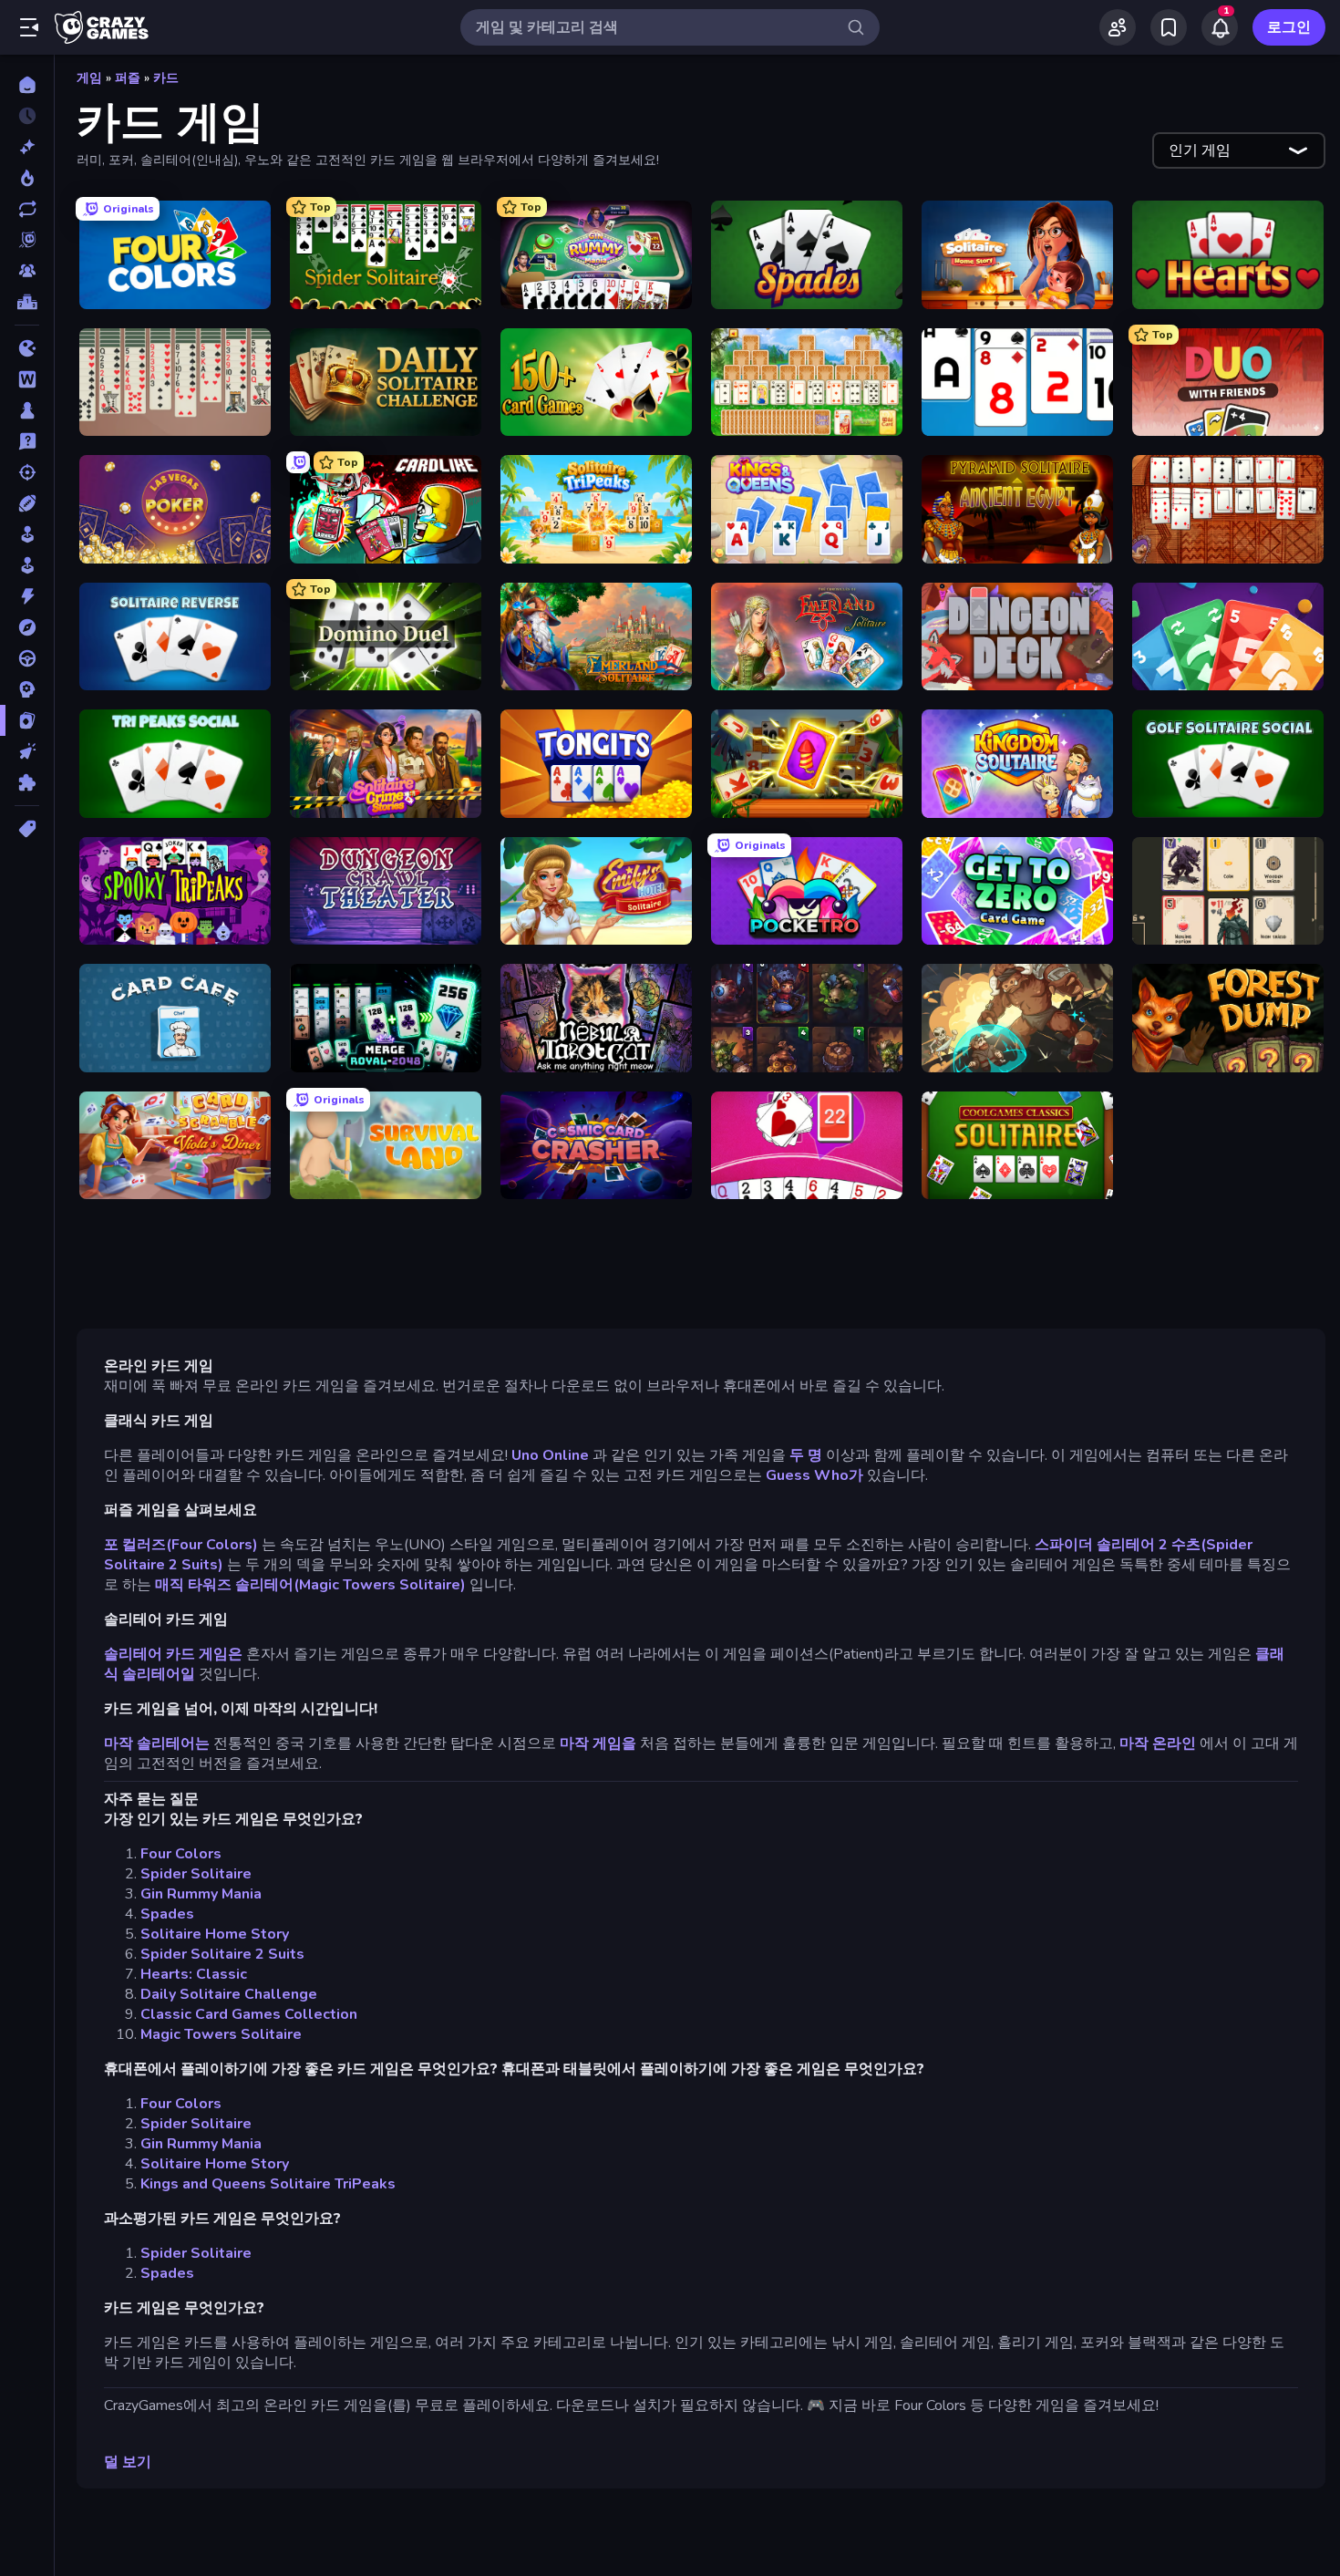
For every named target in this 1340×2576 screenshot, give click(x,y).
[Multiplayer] (27, 271)
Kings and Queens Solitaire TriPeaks (268, 2184)
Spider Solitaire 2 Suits (222, 1954)
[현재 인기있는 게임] (27, 178)
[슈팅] (27, 472)
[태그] (27, 829)
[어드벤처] (27, 627)
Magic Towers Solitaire (221, 2034)
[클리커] (27, 751)
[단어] (27, 379)
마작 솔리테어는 (157, 1743)
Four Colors (181, 1854)
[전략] (27, 689)
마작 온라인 (1158, 1743)
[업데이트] (27, 209)
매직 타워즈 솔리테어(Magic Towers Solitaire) (310, 1585)
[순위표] (27, 302)
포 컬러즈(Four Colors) (181, 1545)
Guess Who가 (814, 1475)
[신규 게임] (27, 147)
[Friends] (1118, 27)
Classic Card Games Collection (249, 2014)
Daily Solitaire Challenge (229, 1994)
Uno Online (550, 1455)
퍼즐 (128, 78)
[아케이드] (27, 565)
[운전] (27, 658)
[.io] (27, 348)
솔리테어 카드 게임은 (173, 1654)
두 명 (806, 1455)
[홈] (27, 85)
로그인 (1289, 27)
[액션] (27, 596)
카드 (166, 78)
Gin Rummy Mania (201, 1894)
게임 (89, 78)
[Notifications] (1220, 27)
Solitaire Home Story (215, 1934)
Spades (167, 1914)
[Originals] (27, 240)
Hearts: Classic (194, 1974)
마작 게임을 (598, 1743)
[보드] (27, 410)
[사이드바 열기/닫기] (29, 27)
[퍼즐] (27, 782)
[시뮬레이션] (27, 534)
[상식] (27, 441)
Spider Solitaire (196, 1874)
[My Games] (1169, 27)
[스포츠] (27, 503)
